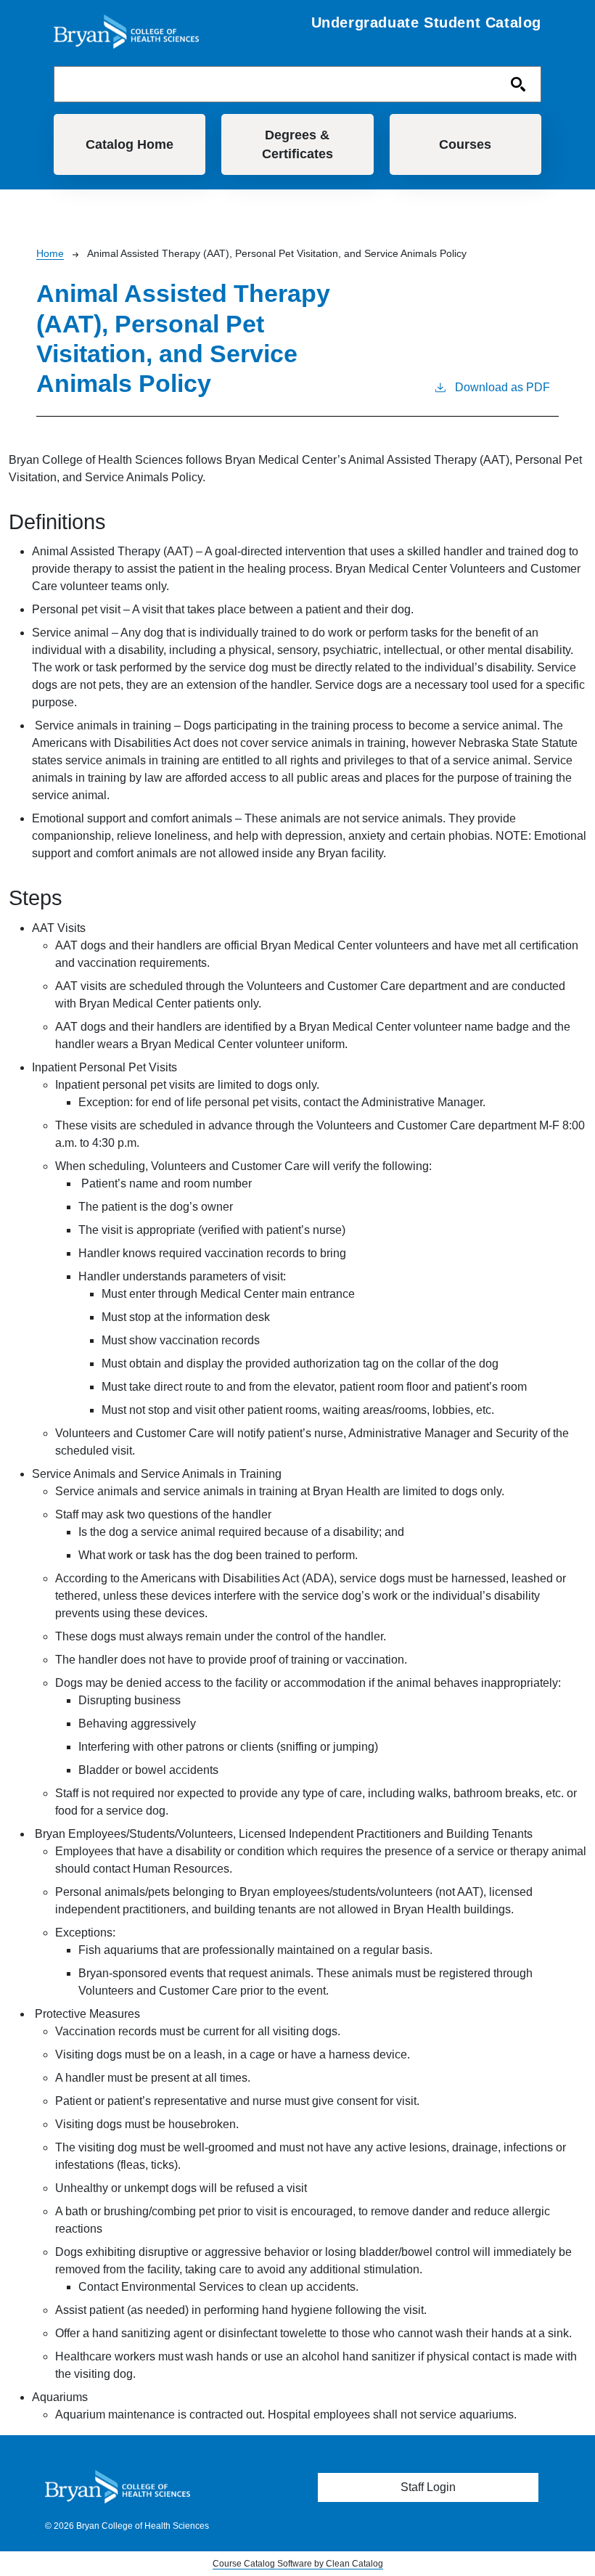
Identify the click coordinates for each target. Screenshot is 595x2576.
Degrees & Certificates (297, 144)
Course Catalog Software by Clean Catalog (298, 2564)
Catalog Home (130, 144)
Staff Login (428, 2487)
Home (50, 253)
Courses (465, 144)
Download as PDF (502, 387)
